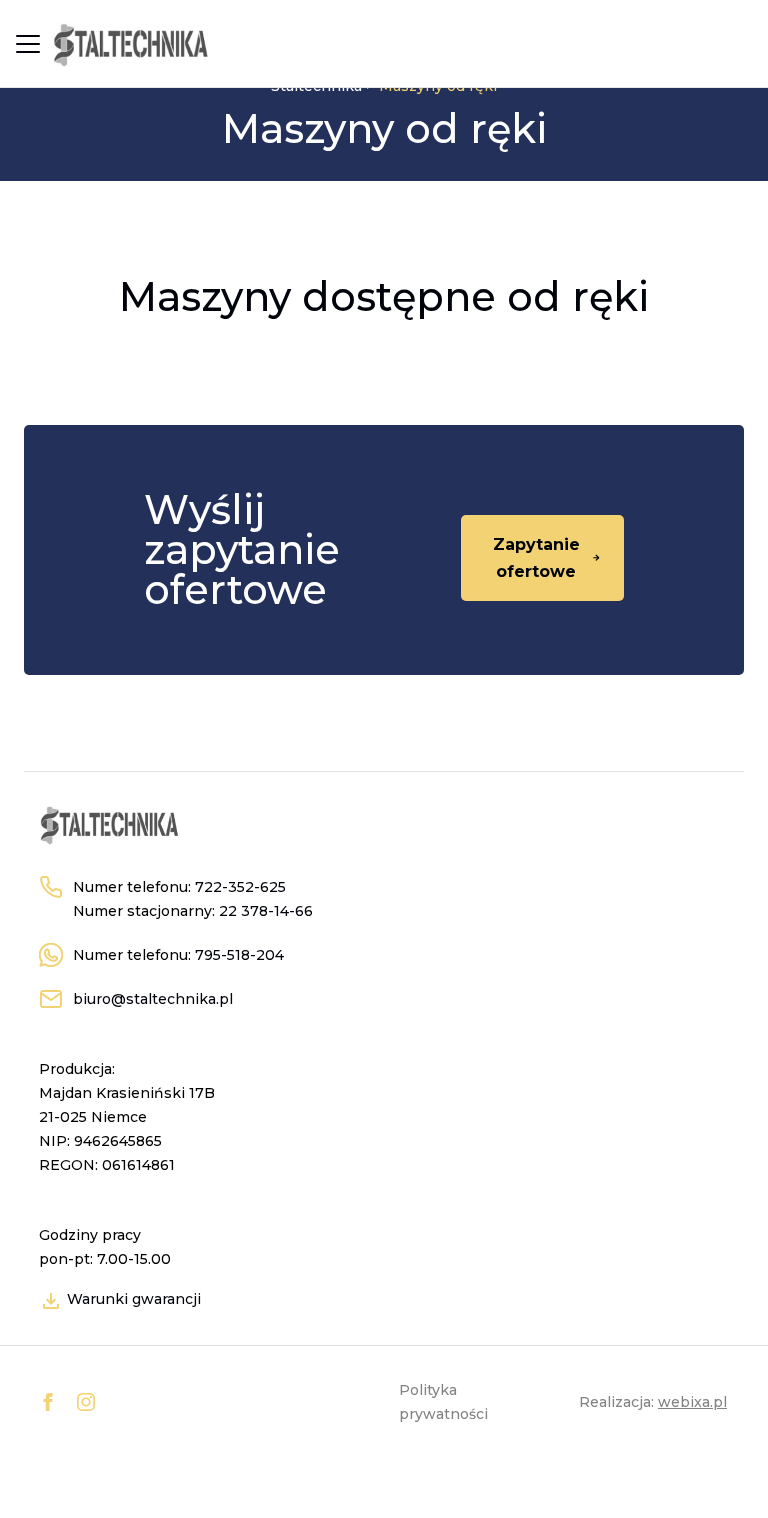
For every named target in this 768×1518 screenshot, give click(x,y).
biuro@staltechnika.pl (153, 999)
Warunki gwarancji (132, 1299)
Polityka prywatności (443, 1402)
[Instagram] (86, 1402)
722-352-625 (240, 887)
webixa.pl (692, 1402)
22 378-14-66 (266, 911)
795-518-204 (239, 955)
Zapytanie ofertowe (536, 558)
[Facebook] (48, 1402)
